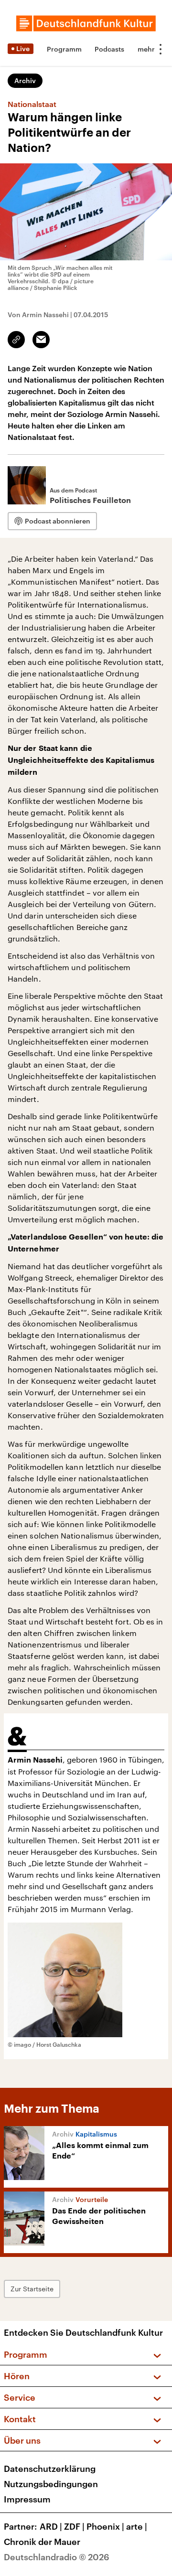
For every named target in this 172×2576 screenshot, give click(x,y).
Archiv (25, 80)
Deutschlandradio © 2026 (57, 2557)
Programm (64, 49)
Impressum (27, 2499)
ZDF (74, 2526)
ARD (51, 2526)
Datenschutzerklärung (50, 2469)
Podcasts (109, 49)
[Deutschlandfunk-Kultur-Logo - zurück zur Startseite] (86, 23)
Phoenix (105, 2526)
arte (137, 2526)
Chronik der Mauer (42, 2542)
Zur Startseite (32, 2289)
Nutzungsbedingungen (51, 2484)
